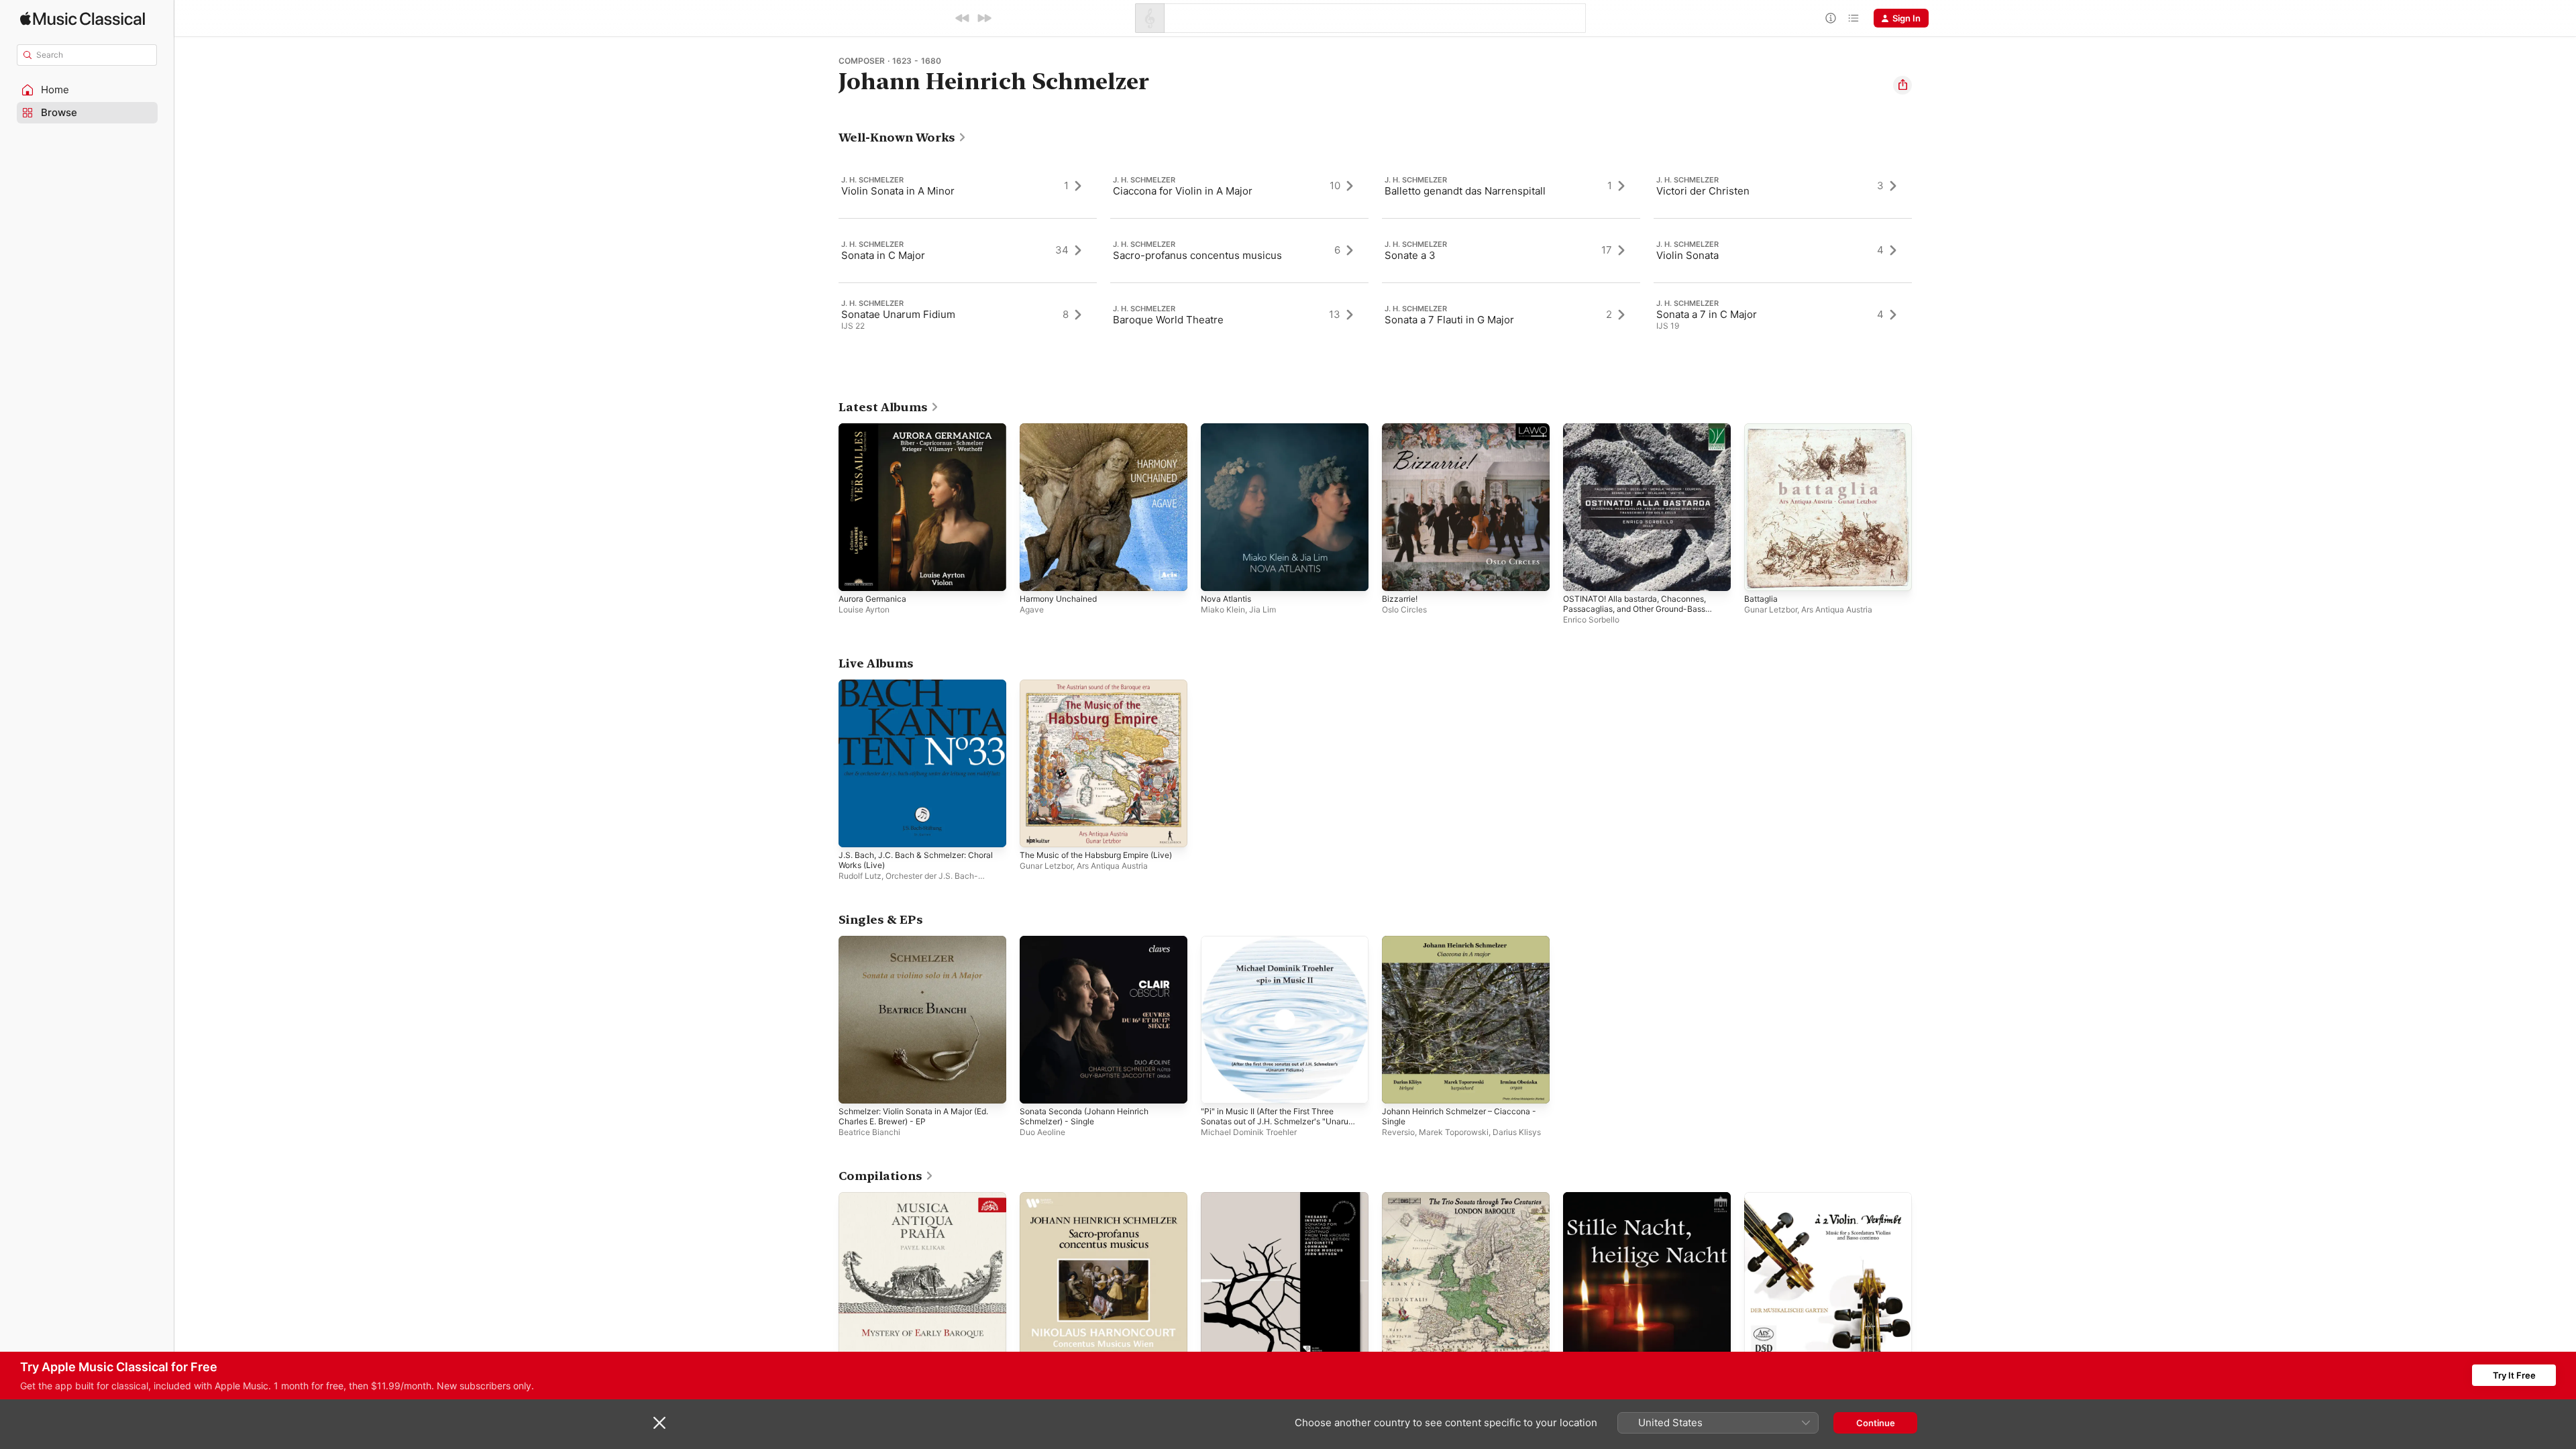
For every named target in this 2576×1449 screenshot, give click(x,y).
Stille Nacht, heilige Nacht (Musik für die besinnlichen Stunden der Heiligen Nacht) (1643, 1208)
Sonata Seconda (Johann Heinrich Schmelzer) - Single (1091, 947)
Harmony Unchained (1062, 429)
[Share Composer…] (1902, 85)
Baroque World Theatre (1168, 320)
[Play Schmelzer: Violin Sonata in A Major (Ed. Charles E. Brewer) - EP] (855, 1087)
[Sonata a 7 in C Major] (1783, 315)
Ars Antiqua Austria (1837, 609)
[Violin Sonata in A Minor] (968, 186)
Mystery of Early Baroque (892, 1197)
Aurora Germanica (876, 429)
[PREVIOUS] (963, 18)
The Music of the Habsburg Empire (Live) (1093, 690)
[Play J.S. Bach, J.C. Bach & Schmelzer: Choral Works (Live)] (855, 830)
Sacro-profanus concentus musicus (1197, 255)
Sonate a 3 (1410, 255)
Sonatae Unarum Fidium (898, 314)
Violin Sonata (1687, 255)
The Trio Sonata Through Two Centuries (1466, 1197)
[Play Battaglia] (1761, 574)
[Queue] (1854, 18)
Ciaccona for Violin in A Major (1183, 191)
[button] (87, 90)
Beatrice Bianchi (869, 1132)
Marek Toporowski (1454, 1132)
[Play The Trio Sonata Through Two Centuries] (1399, 1343)
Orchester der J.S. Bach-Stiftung (908, 881)
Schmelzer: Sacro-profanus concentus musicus (1100, 1203)
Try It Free (2514, 1375)
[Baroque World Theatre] (1239, 315)
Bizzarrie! (1401, 429)
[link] (903, 138)
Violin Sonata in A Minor (898, 191)
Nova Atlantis (1229, 429)
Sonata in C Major (883, 255)
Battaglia (1762, 429)
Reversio (1398, 1132)
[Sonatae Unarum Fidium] (968, 315)
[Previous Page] (825, 250)
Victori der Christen (1703, 191)
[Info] (1831, 18)
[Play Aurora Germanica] (855, 574)
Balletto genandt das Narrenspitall (1465, 191)
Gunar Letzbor (1771, 609)
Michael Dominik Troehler (1249, 1132)
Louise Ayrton (864, 609)
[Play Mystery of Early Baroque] (855, 1343)
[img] (83, 18)
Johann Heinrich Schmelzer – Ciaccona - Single (1463, 947)
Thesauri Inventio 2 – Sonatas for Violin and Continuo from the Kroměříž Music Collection (1283, 1208)
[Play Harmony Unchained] (1036, 574)
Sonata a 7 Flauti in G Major (1449, 320)
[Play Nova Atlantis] (1218, 574)
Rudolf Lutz (860, 876)
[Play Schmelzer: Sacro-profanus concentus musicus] (1036, 1343)
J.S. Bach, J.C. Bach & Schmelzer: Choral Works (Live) (908, 690)
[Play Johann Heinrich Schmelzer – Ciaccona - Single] (1399, 1087)
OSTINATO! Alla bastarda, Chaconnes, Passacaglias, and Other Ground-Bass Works (1642, 439)
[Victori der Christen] (1783, 186)
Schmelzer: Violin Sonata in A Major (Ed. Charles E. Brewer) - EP (922, 947)
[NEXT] (984, 18)
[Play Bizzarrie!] (1399, 574)
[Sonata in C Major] (968, 250)
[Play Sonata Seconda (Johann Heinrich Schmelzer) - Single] (1036, 1087)
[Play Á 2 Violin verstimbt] (1761, 1343)
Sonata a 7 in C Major (1707, 314)
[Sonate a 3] (1511, 250)
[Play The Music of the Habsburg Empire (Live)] (1036, 830)
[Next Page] (1925, 250)
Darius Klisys (1517, 1132)
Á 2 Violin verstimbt (1785, 1197)
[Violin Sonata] (1783, 250)
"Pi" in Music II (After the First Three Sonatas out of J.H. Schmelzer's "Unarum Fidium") (1277, 952)
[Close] (659, 1423)
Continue (1876, 1423)
